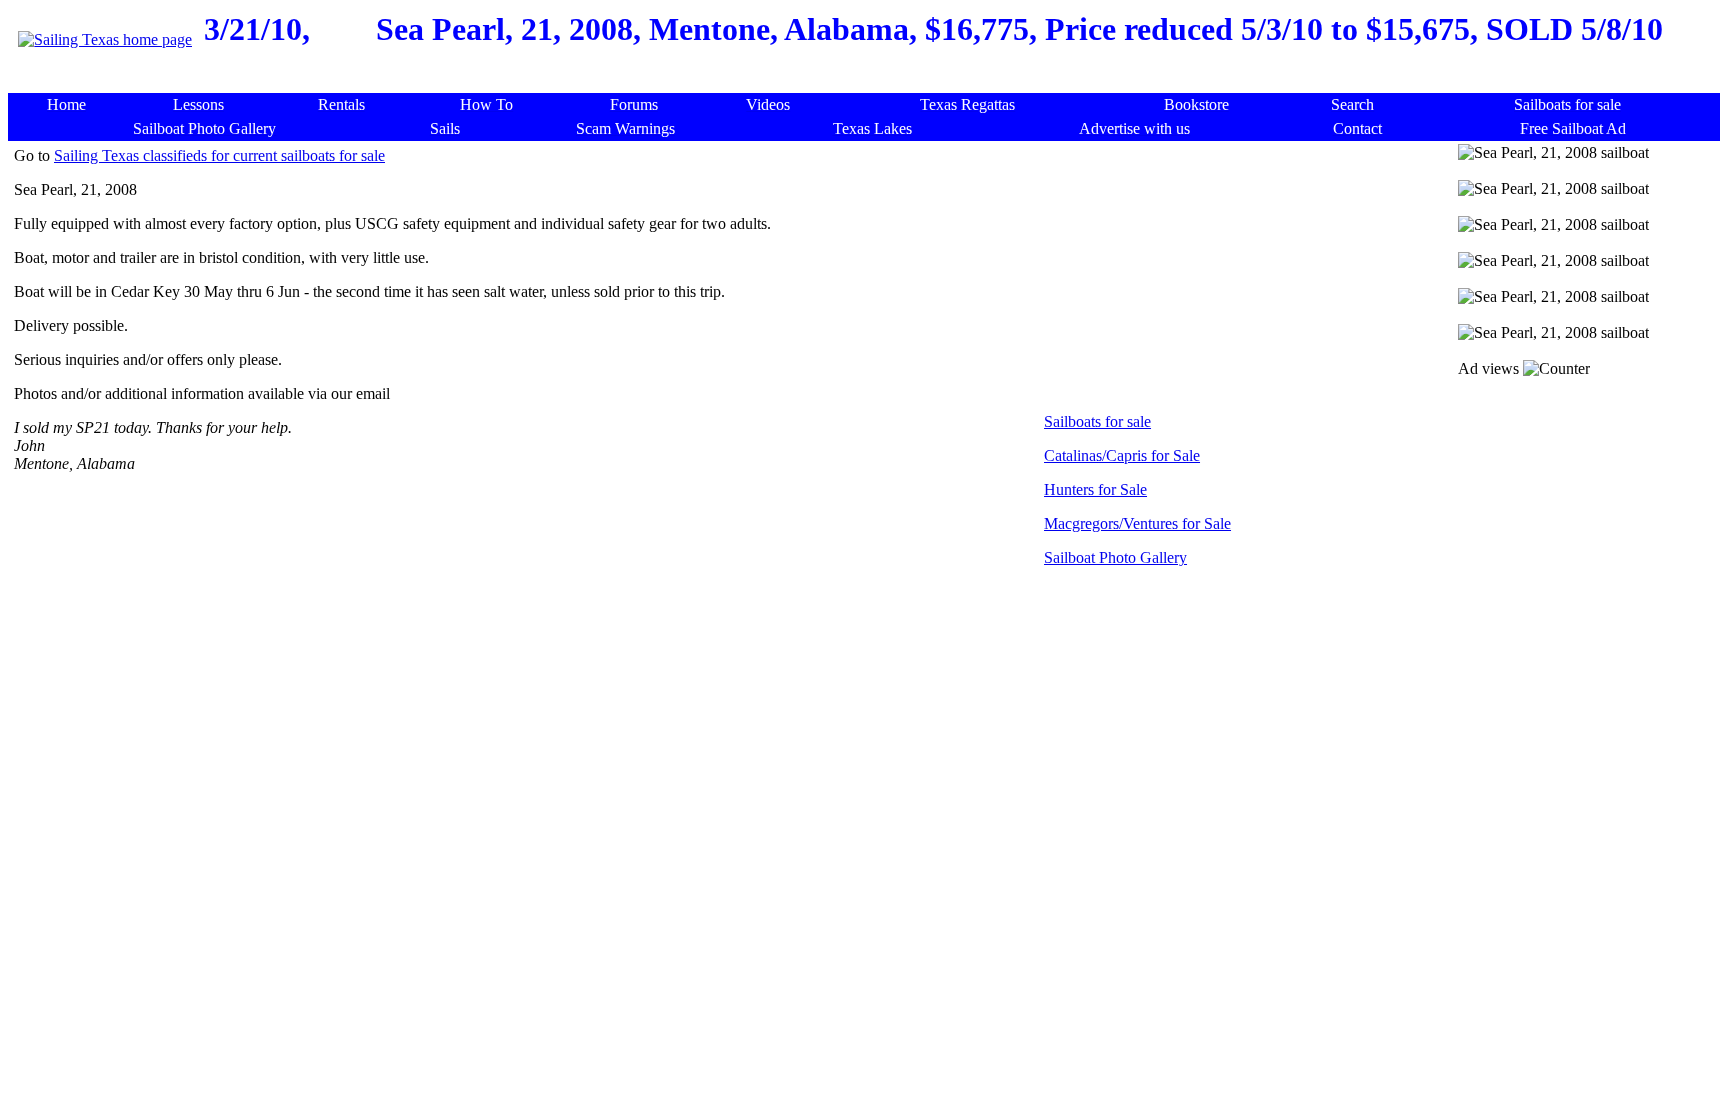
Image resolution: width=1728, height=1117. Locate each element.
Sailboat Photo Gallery (1115, 557)
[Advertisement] (869, 82)
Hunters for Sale (1095, 489)
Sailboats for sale (1097, 421)
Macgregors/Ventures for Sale (1137, 523)
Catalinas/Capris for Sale (1122, 455)
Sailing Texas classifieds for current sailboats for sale (219, 155)
